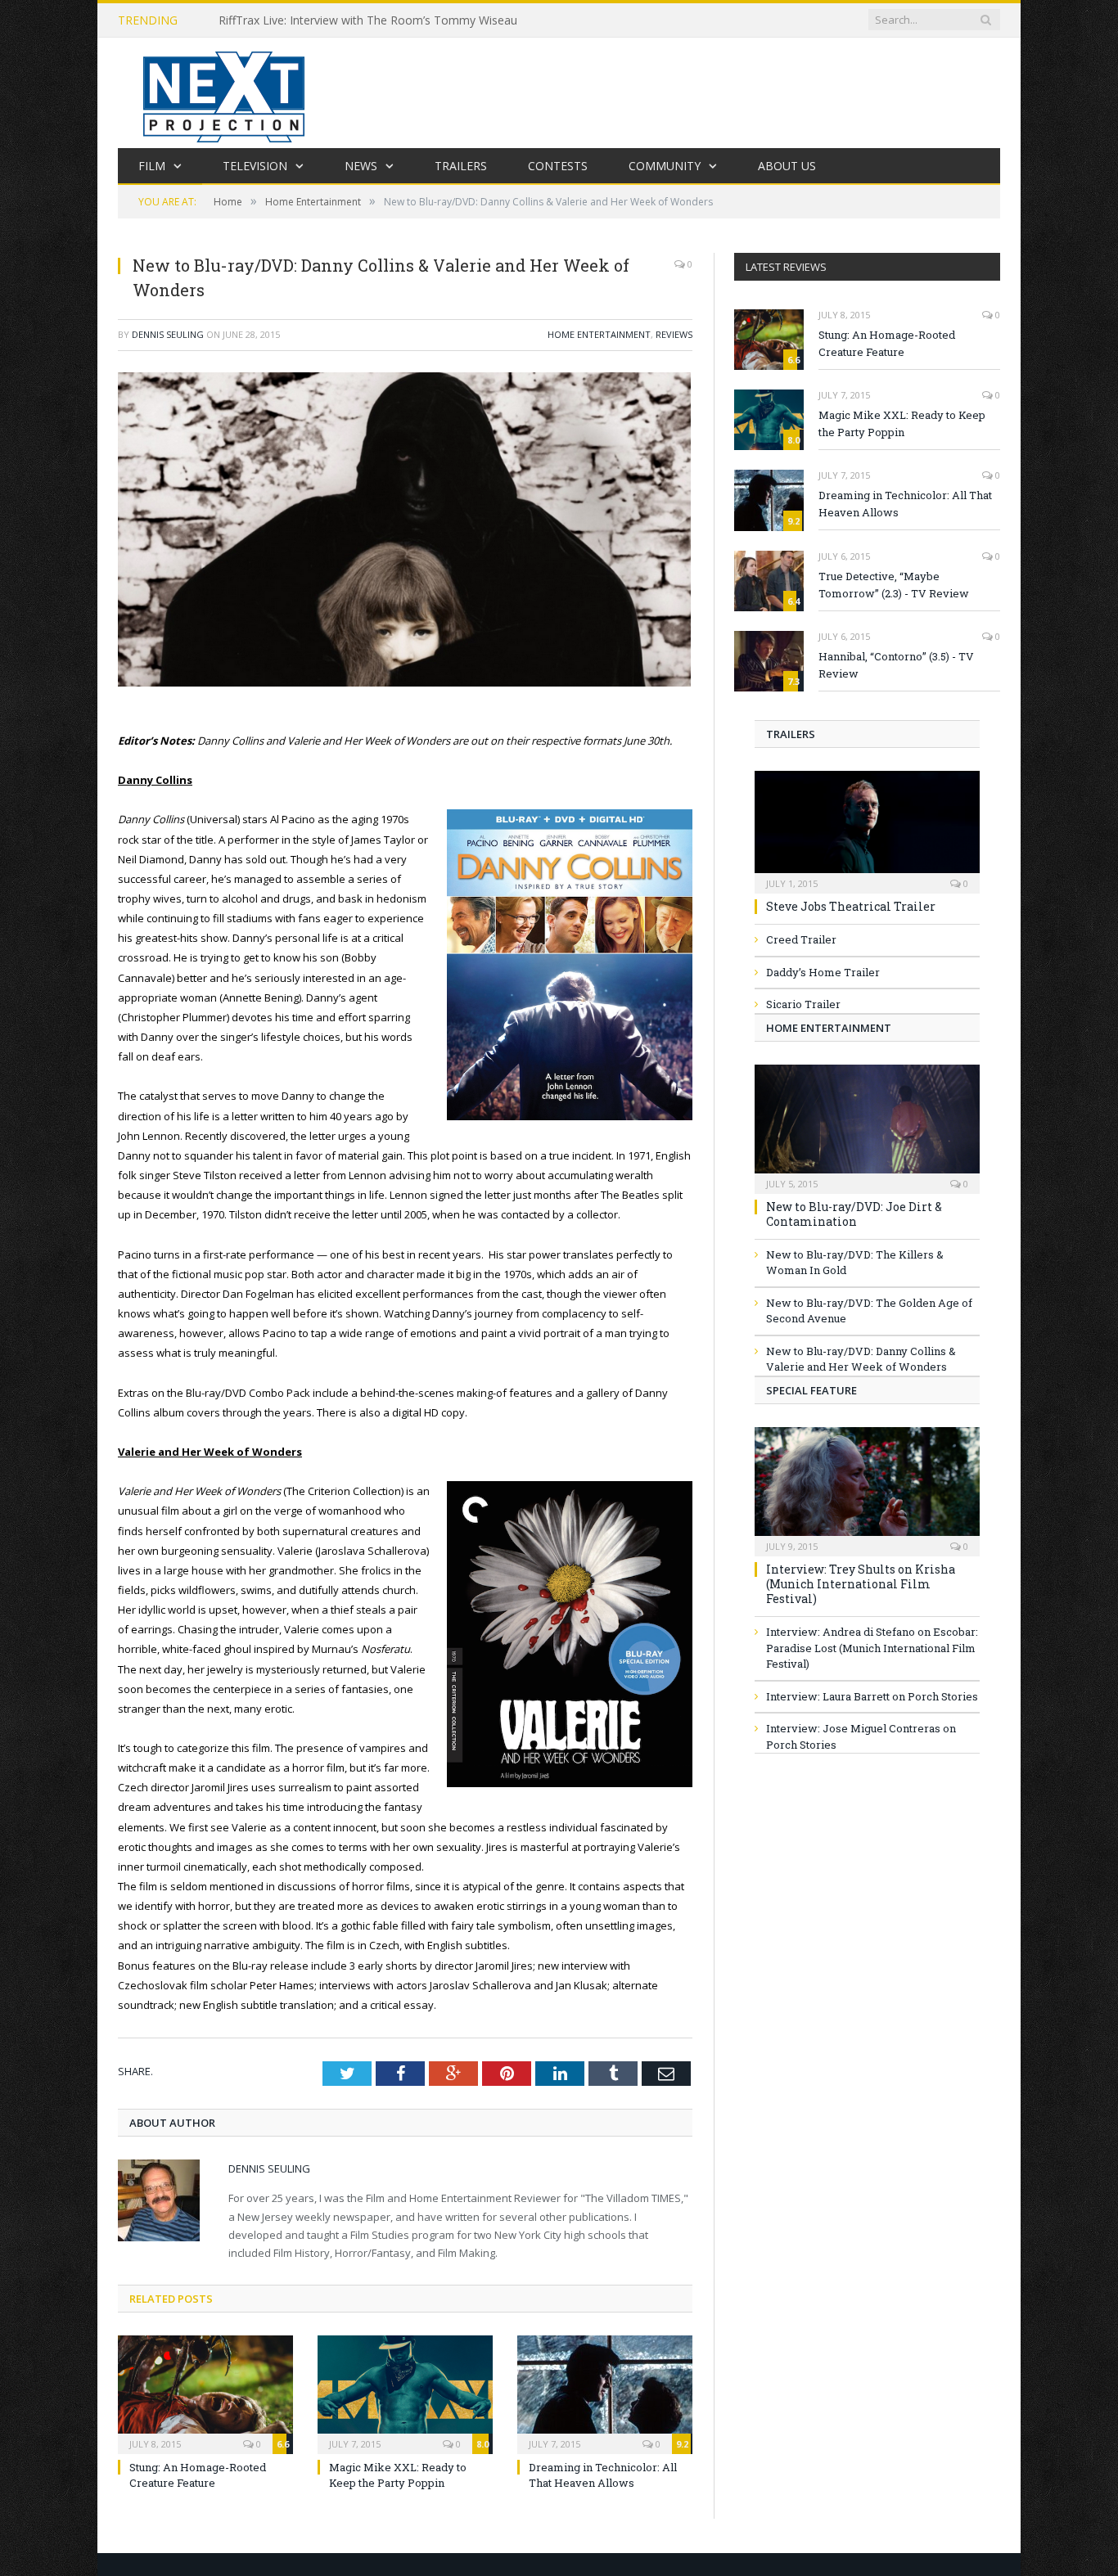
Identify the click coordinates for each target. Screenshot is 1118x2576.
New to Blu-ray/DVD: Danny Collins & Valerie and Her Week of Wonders (861, 1359)
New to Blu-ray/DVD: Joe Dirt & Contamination (854, 1214)
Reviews (674, 334)
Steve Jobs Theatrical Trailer (851, 906)
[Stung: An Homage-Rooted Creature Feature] (205, 2393)
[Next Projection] (224, 93)
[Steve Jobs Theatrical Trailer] (867, 827)
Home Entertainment (599, 334)
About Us (787, 166)
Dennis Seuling (168, 334)
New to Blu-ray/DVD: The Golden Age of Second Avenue (869, 1311)
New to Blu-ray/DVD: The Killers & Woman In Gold (855, 1263)
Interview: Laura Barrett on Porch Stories (872, 1696)
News (361, 166)
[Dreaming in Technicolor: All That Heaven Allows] (605, 2393)
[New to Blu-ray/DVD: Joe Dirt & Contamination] (867, 1124)
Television (255, 166)
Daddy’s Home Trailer (823, 972)
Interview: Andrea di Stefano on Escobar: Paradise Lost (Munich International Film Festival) (872, 1648)
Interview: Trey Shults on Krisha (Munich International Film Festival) (861, 1584)
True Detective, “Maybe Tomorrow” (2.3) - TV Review (894, 585)
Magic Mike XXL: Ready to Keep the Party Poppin (398, 2475)
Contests (558, 166)
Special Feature (811, 1390)
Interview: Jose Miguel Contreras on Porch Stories (861, 1736)
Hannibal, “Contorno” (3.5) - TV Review (896, 665)
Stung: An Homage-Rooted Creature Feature (198, 2475)
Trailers (461, 166)
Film (152, 166)
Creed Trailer (801, 939)
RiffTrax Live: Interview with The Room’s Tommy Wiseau (368, 20)
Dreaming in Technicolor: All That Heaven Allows (603, 2475)
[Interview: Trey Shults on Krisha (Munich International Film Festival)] (867, 1486)
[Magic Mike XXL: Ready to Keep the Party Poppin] (405, 2393)
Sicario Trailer (803, 1004)
